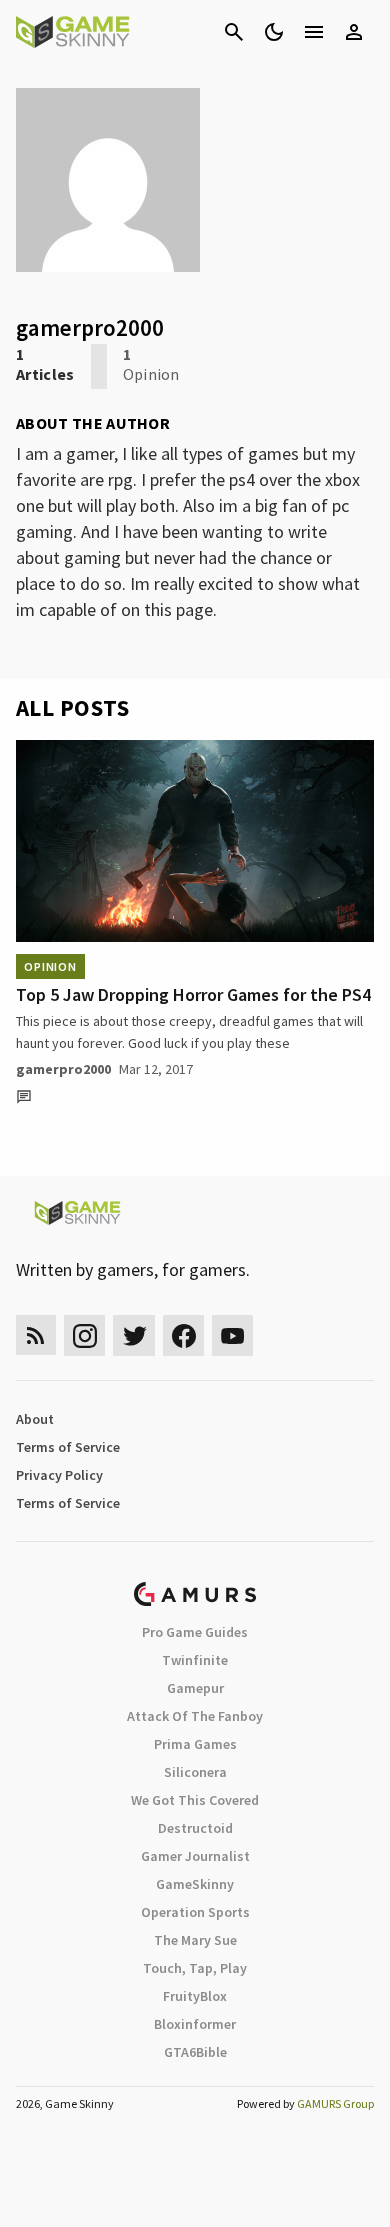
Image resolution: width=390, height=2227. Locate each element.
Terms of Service (68, 1447)
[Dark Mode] (274, 32)
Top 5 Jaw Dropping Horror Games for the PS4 (193, 994)
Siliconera (195, 1772)
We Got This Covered (195, 1800)
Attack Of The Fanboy (195, 1716)
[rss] (36, 1335)
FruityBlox (195, 1996)
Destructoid (195, 1828)
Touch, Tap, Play (195, 1968)
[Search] (234, 32)
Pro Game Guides (195, 1632)
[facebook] (183, 1335)
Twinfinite (195, 1660)
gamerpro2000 (63, 1069)
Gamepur (195, 1688)
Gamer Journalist (195, 1856)
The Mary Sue (195, 1940)
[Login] (354, 32)
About (35, 1419)
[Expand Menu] (314, 32)
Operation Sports (195, 1912)
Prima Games (195, 1744)
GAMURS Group (335, 2103)
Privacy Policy (59, 1475)
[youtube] (233, 1335)
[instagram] (84, 1335)
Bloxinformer (195, 2024)
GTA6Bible (195, 2052)
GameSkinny (195, 1884)
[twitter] (134, 1335)
